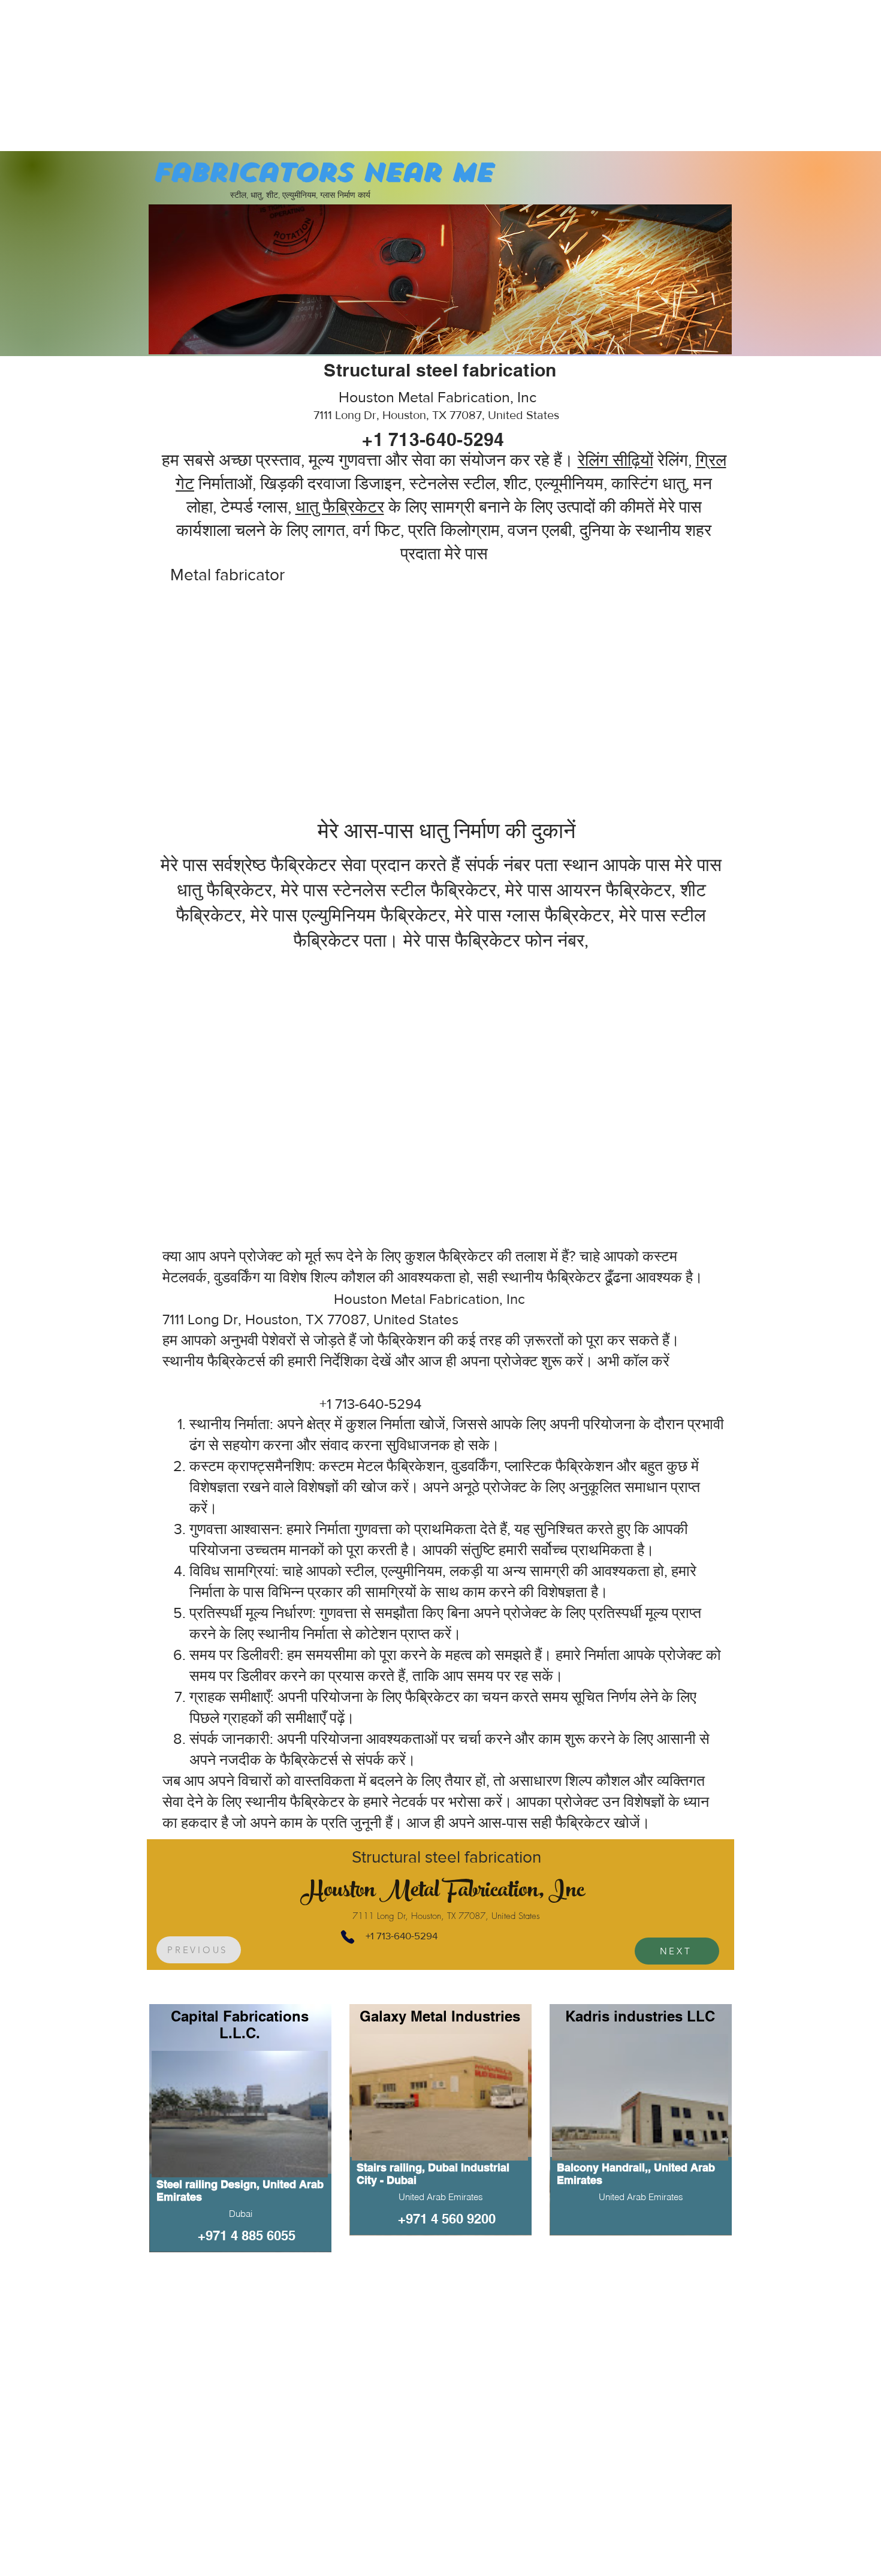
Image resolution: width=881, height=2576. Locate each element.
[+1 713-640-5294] (347, 1937)
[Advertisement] (90, 75)
